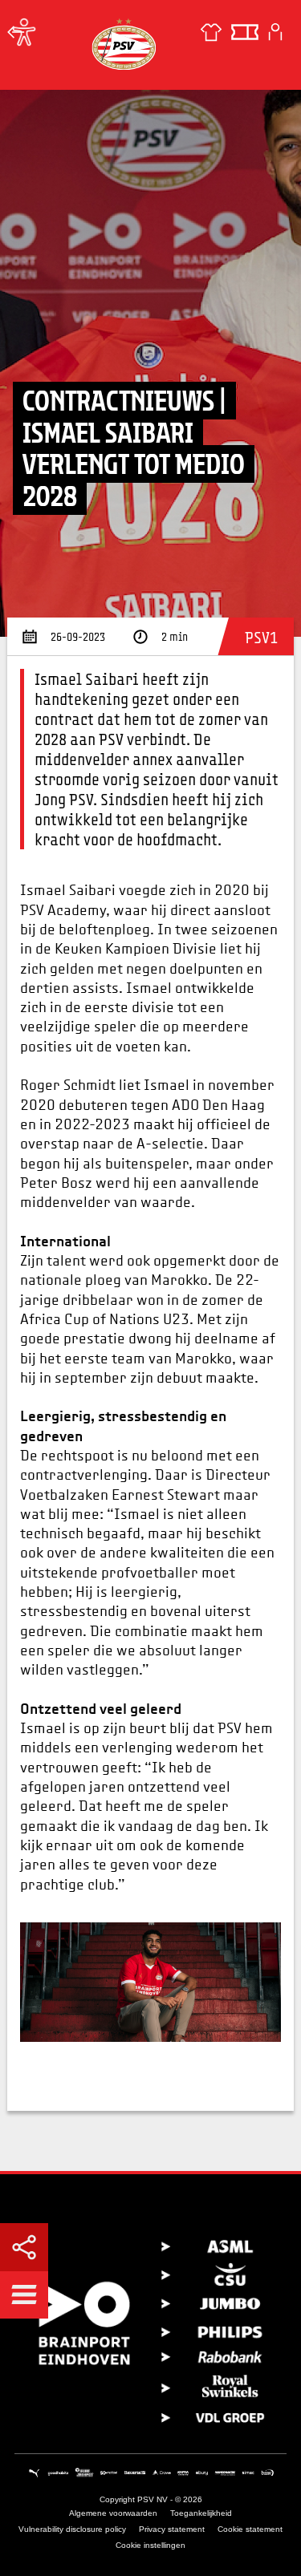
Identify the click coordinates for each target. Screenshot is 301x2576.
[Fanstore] (211, 32)
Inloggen (275, 32)
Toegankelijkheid (201, 2513)
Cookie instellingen (150, 2545)
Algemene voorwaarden (113, 2513)
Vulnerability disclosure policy (72, 2529)
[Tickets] (245, 32)
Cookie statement (250, 2529)
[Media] (16, 32)
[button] (24, 2295)
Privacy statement (172, 2529)
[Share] (24, 2247)
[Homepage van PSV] (124, 44)
